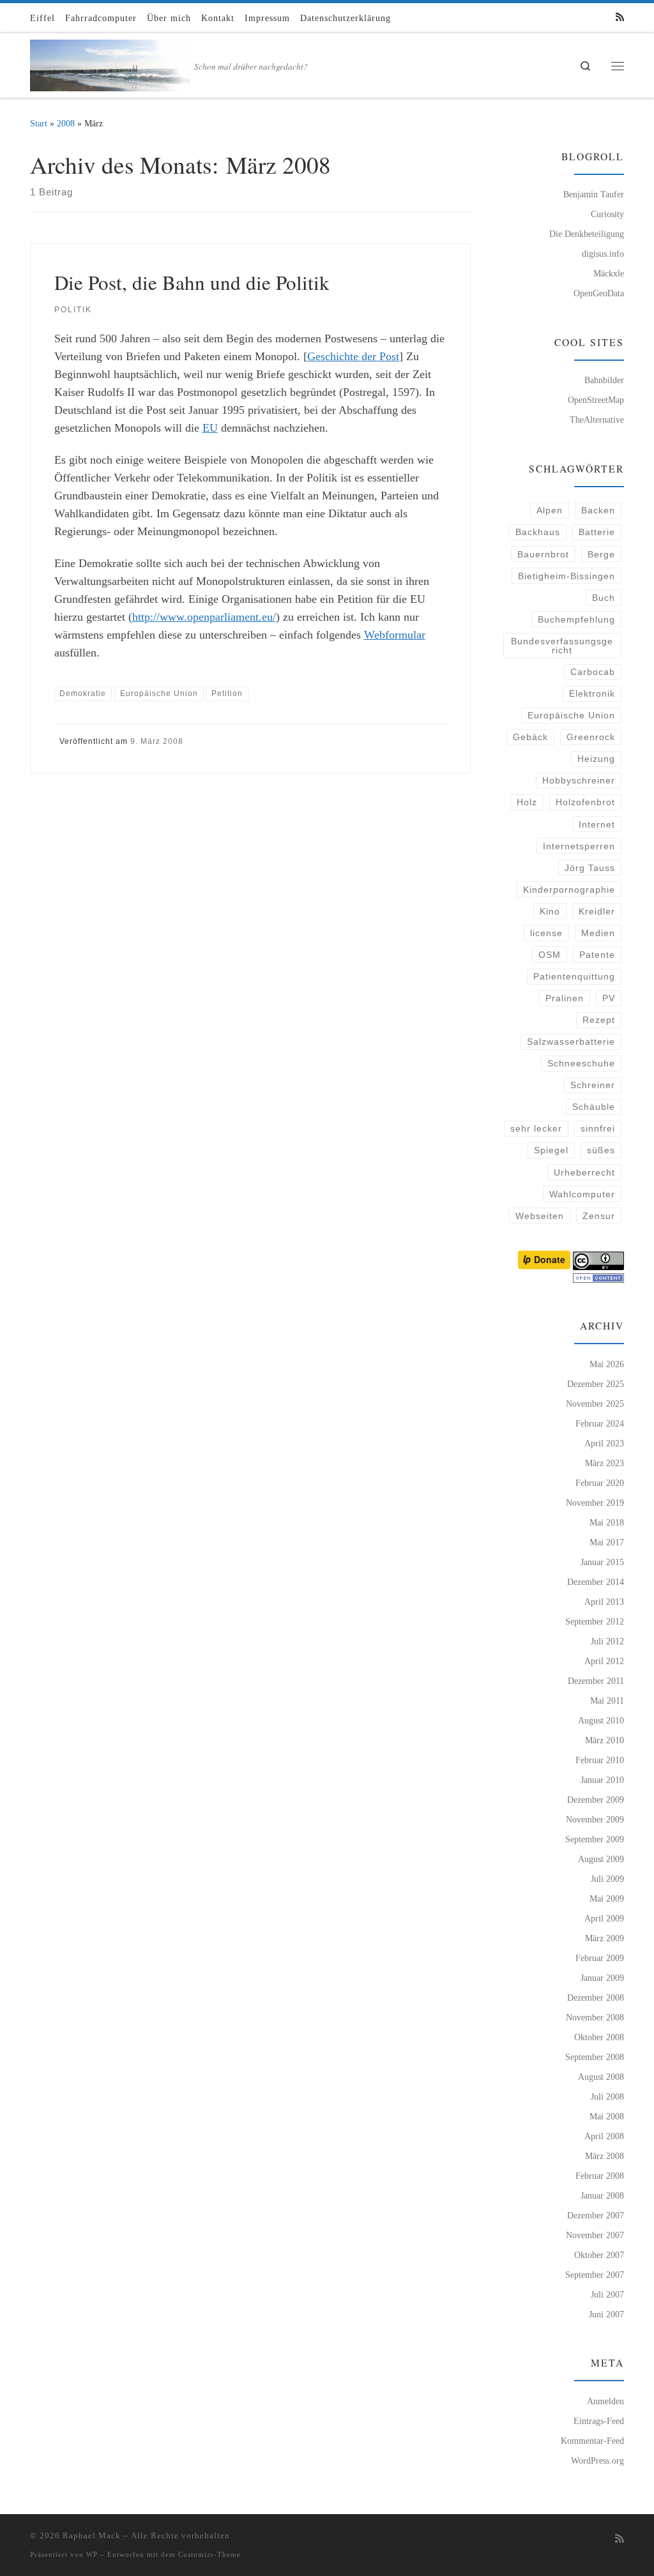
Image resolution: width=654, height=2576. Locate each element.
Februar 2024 (600, 1423)
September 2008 (595, 2057)
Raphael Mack (92, 2535)
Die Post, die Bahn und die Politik (192, 282)
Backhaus (538, 532)
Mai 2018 (607, 1522)
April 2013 (604, 1602)
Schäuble (594, 1107)
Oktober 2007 (599, 2255)
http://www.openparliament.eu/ (204, 617)
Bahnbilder (604, 380)
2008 (66, 123)
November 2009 (595, 1819)
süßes (601, 1150)
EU (210, 428)
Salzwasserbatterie (571, 1042)
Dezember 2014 (596, 1582)
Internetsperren (579, 846)
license (546, 933)
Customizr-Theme (209, 2554)
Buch (604, 598)
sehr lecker (536, 1128)
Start (39, 123)
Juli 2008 (607, 2096)
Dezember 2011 (596, 1681)
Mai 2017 (607, 1542)
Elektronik (592, 693)
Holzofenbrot (585, 802)
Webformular (395, 635)
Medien (598, 933)
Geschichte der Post (353, 356)
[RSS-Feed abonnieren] (620, 18)
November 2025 (595, 1404)
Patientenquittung (574, 976)
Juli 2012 (607, 1641)
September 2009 (595, 1839)
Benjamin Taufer (594, 194)
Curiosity (607, 214)
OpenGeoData (599, 293)
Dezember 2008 (596, 1997)
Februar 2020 (600, 1483)
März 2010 (605, 1740)
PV (609, 998)
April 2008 (604, 2136)
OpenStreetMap (596, 400)
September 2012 (595, 1621)
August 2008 (601, 2077)
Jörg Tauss (590, 868)
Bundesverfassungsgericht (562, 646)
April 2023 (604, 1443)
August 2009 (601, 1859)
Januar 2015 (602, 1562)
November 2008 (595, 2017)
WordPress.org (597, 2460)
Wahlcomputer (582, 1194)
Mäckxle (609, 273)
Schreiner (593, 1085)
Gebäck (530, 737)
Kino (550, 911)
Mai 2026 (607, 1364)
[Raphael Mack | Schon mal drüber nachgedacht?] (110, 62)
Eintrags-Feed (599, 2421)
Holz (527, 802)
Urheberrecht (584, 1172)
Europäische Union (571, 715)
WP (92, 2554)
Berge (601, 554)
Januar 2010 (602, 1780)
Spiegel (551, 1150)
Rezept (599, 1020)
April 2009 (604, 1918)
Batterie (597, 532)
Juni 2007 (606, 2314)
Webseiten (540, 1216)
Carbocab (593, 672)
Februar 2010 (600, 1760)
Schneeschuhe (581, 1063)
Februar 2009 (600, 1958)
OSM (550, 955)
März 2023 (605, 1463)
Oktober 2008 (599, 2037)
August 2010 (601, 1720)
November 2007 (595, 2235)
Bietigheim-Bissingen (567, 576)
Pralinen (565, 998)
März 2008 (605, 2156)
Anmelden (605, 2401)
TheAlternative (597, 420)
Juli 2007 (607, 2294)
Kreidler (597, 911)
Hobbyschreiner (579, 780)
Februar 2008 (600, 2176)
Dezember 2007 (596, 2215)
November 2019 (595, 1503)
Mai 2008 (607, 2116)
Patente (597, 955)
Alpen (550, 510)
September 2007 (595, 2275)
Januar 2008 (602, 2195)
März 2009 (605, 1938)
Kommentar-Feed (592, 2441)
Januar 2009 (602, 1978)
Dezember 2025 (596, 1384)
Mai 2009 (607, 1898)
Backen (598, 510)
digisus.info (603, 254)
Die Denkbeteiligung (587, 234)
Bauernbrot (543, 554)
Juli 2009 (607, 1879)
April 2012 (604, 1661)
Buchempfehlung (576, 619)
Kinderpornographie (569, 890)
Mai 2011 (607, 1701)
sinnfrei (598, 1128)
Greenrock (591, 737)
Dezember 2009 (596, 1799)
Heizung (596, 759)
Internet (597, 824)
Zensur (599, 1216)
